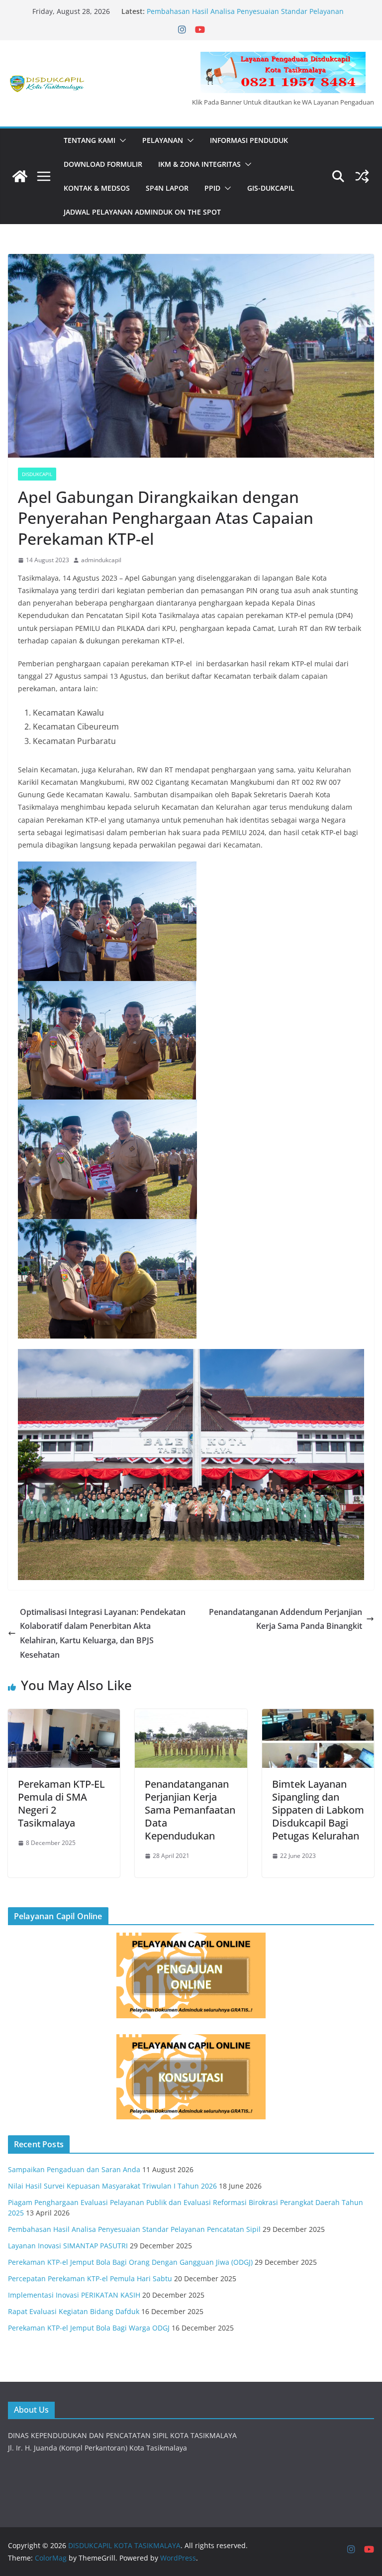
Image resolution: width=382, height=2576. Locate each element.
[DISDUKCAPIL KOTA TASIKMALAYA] (20, 176)
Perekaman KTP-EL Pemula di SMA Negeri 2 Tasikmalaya (61, 1803)
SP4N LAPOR (167, 188)
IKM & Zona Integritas (199, 164)
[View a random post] (362, 176)
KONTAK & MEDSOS (97, 188)
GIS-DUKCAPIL (271, 188)
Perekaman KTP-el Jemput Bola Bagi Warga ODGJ (89, 2328)
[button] (121, 140)
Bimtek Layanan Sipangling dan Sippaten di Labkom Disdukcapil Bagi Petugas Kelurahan (318, 1810)
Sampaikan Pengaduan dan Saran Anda (74, 2169)
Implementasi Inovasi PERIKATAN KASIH (74, 2295)
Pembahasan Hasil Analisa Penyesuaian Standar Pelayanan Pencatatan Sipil (134, 2229)
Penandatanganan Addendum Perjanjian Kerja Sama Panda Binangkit (286, 1619)
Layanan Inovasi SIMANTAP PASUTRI (68, 2246)
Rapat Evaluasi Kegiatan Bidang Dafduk (74, 2311)
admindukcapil (101, 560)
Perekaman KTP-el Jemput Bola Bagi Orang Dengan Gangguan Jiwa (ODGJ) (130, 2262)
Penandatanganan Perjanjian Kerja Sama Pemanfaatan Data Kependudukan (190, 1810)
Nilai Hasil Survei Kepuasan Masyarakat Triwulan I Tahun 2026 (112, 2186)
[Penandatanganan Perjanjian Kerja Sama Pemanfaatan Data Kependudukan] (191, 1716)
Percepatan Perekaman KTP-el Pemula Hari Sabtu (90, 2278)
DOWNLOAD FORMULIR (103, 164)
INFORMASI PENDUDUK (249, 140)
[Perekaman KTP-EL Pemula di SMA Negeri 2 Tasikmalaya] (64, 1716)
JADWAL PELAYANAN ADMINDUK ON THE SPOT (142, 212)
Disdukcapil (37, 474)
